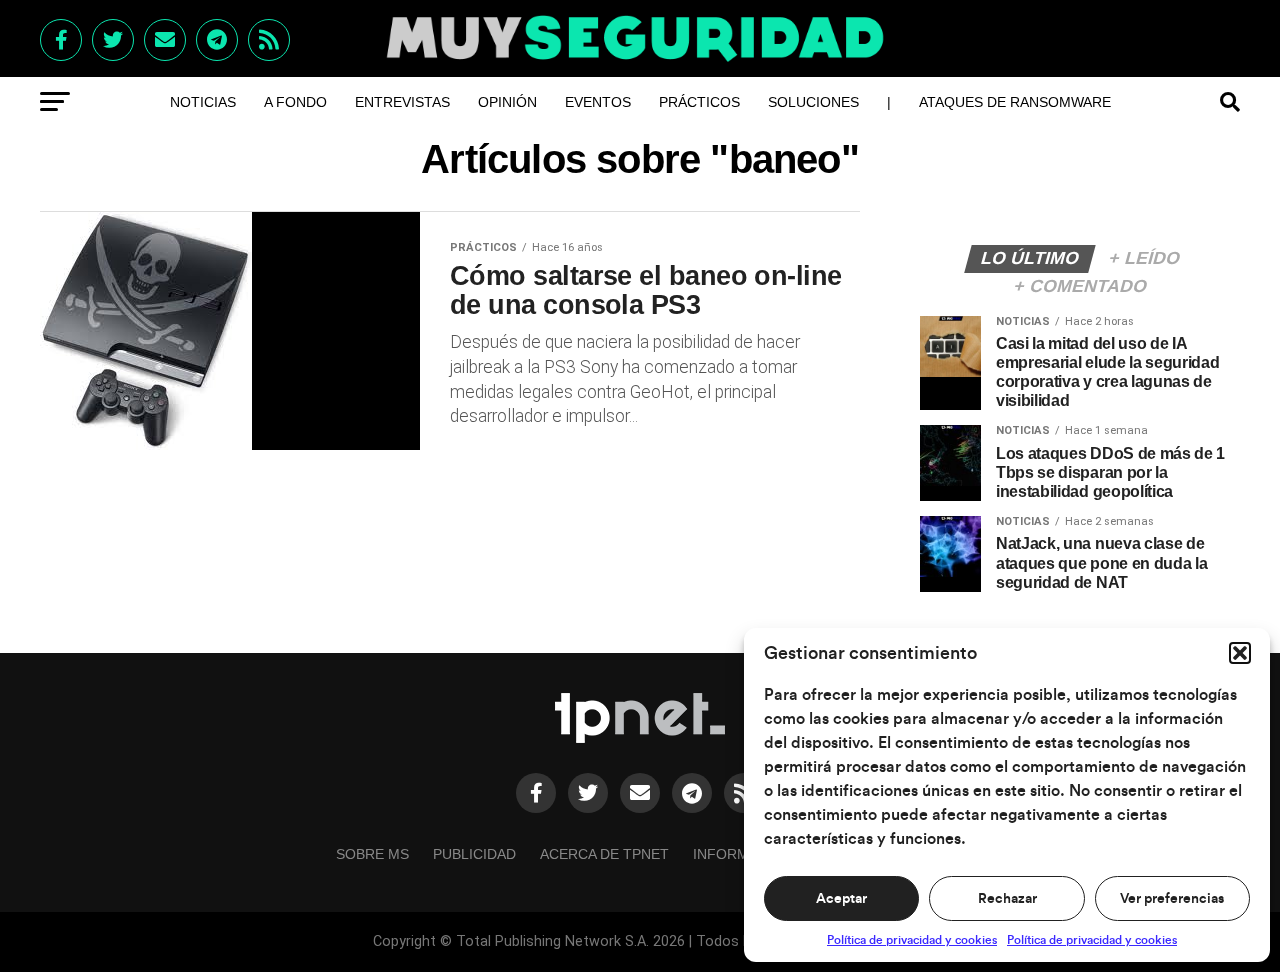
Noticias (203, 102)
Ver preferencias (1172, 899)
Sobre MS (372, 854)
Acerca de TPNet (604, 854)
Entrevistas (402, 102)
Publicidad (474, 854)
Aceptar (841, 899)
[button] (1240, 653)
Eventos (598, 102)
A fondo (295, 102)
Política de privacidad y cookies (912, 940)
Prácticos (699, 102)
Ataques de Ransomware (1015, 102)
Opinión (507, 102)
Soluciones (813, 102)
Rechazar (1007, 899)
